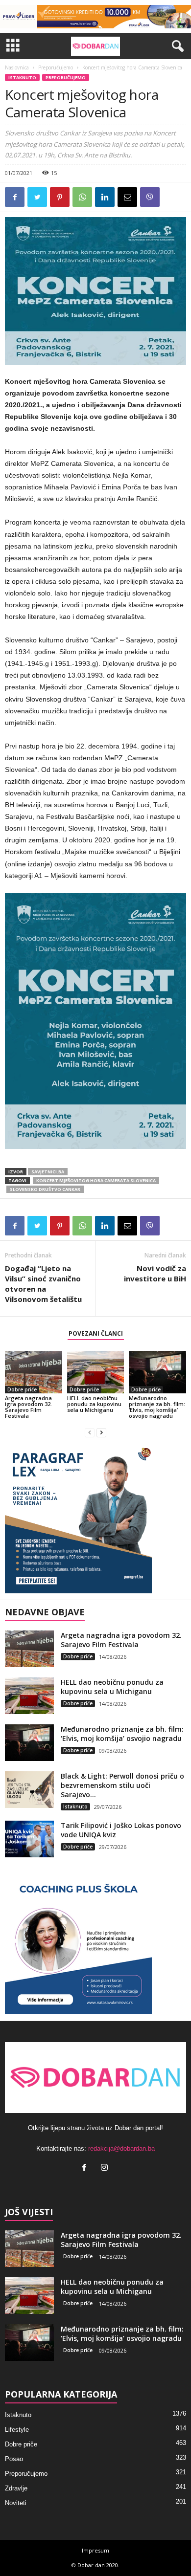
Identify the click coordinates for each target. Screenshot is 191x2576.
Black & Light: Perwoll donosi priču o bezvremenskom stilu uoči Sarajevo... (122, 1785)
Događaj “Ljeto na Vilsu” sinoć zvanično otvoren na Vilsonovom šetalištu (43, 1284)
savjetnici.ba (48, 1172)
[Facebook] (86, 2169)
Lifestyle (17, 2430)
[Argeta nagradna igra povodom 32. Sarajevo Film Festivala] (34, 1372)
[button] (176, 46)
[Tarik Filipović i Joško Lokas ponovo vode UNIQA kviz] (29, 1839)
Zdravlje (16, 2488)
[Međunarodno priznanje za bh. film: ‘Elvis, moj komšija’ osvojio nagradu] (157, 1372)
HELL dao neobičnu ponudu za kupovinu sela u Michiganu (94, 1404)
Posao (14, 2459)
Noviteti (16, 2503)
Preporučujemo (56, 67)
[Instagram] (106, 2169)
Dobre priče (22, 1389)
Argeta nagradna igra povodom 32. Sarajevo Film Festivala (28, 1407)
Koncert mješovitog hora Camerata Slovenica (96, 1180)
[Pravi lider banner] (95, 17)
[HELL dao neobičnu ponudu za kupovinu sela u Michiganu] (96, 1372)
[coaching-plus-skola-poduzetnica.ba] (95, 1941)
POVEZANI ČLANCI (96, 1333)
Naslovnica (17, 67)
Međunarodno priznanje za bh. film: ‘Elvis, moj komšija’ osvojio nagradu (157, 1407)
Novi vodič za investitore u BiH (155, 1273)
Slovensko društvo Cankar (45, 1189)
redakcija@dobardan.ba (121, 2148)
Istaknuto (22, 77)
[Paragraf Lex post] (95, 1520)
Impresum (95, 2550)
